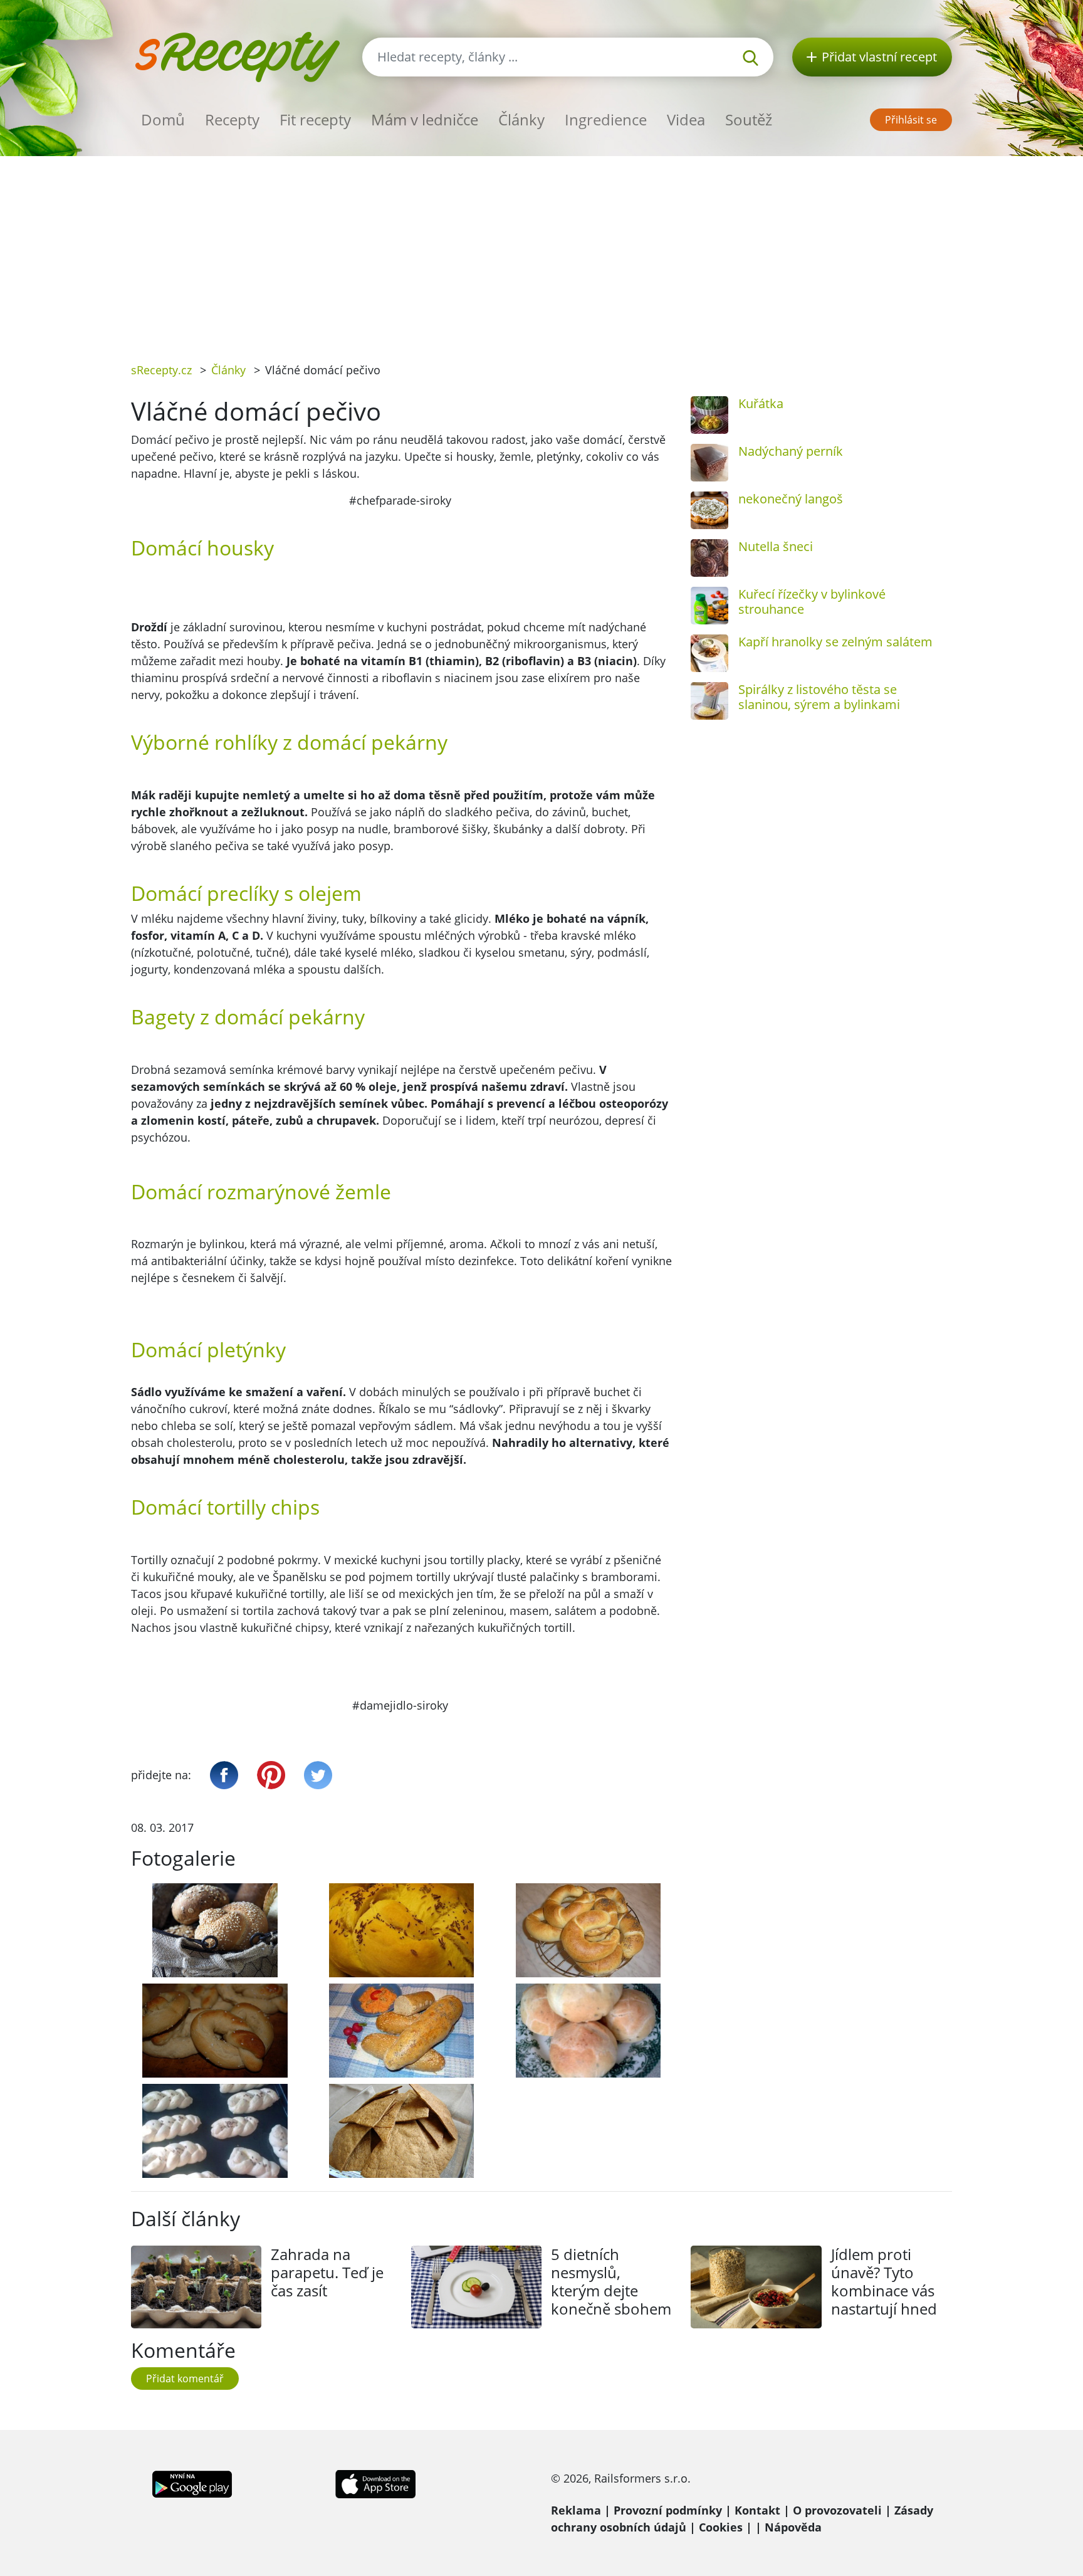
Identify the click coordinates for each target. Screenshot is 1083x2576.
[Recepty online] (237, 55)
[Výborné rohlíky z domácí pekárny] (589, 1930)
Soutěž (749, 119)
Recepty (232, 119)
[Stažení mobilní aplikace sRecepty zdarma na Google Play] (192, 2483)
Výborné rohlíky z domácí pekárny (289, 742)
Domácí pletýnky (208, 1349)
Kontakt (757, 2510)
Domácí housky (202, 548)
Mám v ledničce (425, 119)
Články (521, 119)
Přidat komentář (185, 2379)
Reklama (576, 2510)
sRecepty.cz (161, 370)
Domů (163, 119)
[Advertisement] (541, 250)
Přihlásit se (911, 120)
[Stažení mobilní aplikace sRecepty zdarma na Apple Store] (375, 2483)
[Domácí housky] (402, 1930)
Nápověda (793, 2527)
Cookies (721, 2527)
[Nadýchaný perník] (709, 463)
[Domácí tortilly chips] (402, 2131)
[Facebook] (224, 1775)
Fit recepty (315, 119)
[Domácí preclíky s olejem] (215, 2031)
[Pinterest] (271, 1775)
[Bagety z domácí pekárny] (402, 2031)
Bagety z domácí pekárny (248, 1017)
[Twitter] (318, 1775)
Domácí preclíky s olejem (246, 893)
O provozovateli (837, 2510)
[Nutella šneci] (709, 558)
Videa (686, 119)
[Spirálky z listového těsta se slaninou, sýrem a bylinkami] (709, 701)
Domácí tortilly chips (225, 1507)
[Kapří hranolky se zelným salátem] (709, 653)
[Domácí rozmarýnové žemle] (589, 2031)
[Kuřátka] (709, 415)
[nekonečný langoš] (709, 510)
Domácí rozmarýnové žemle (261, 1191)
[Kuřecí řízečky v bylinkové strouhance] (709, 606)
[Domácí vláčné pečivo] (215, 1930)
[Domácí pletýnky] (215, 2131)
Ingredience (606, 119)
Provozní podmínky (668, 2510)
